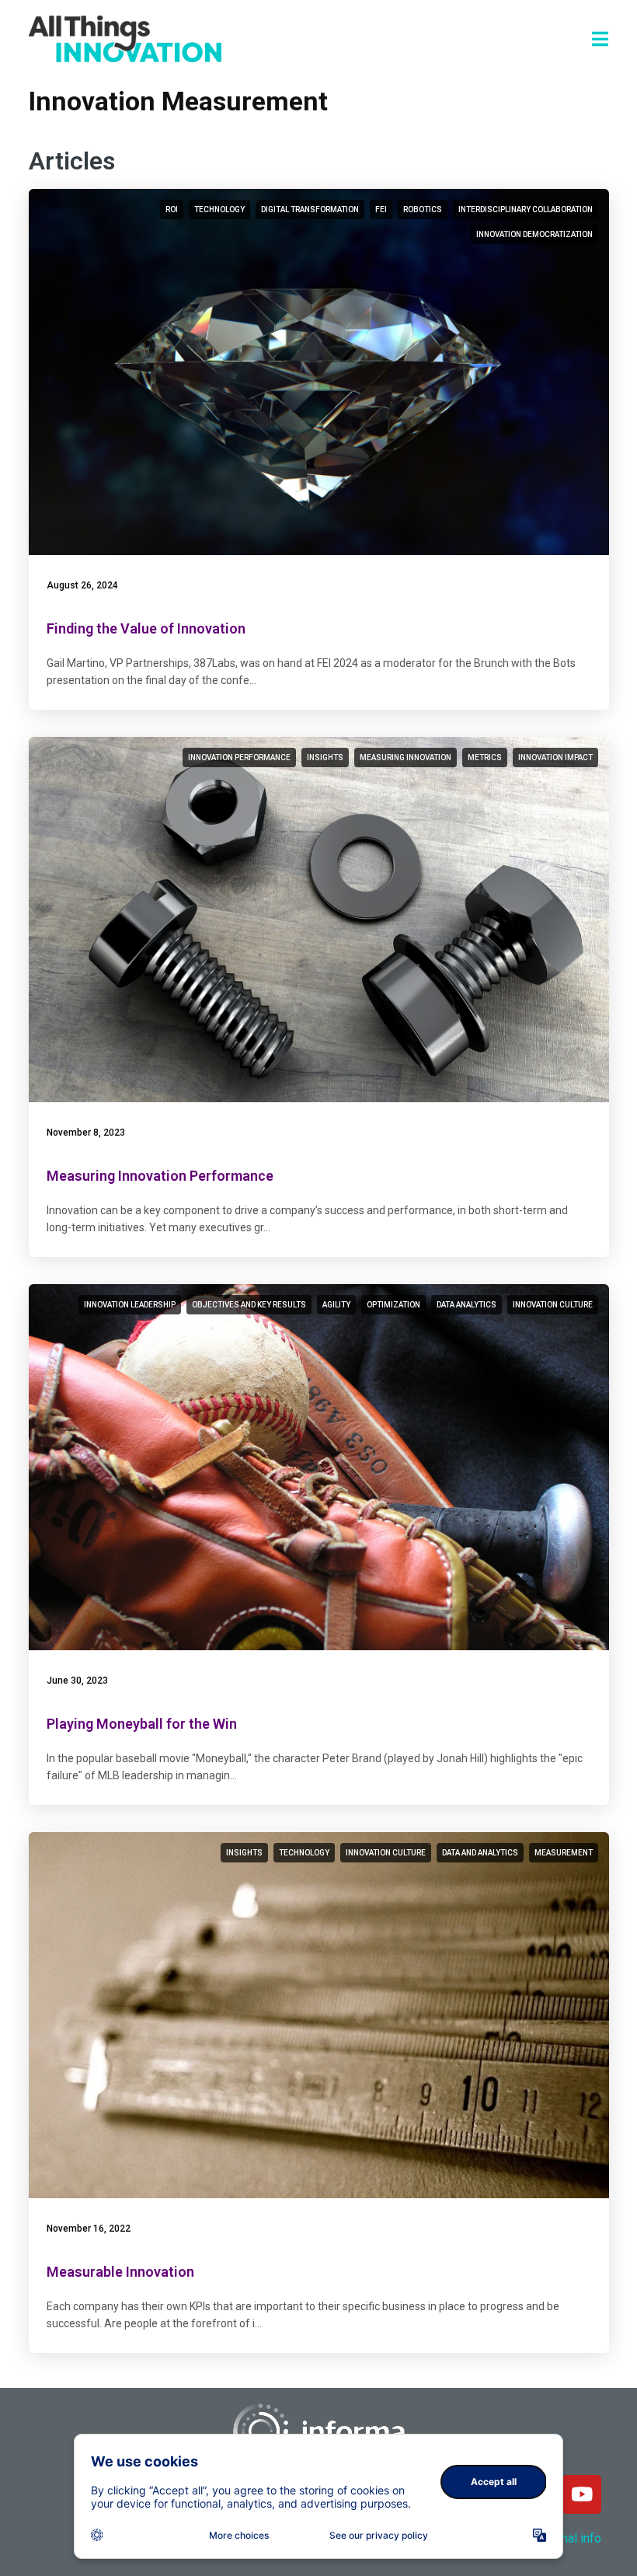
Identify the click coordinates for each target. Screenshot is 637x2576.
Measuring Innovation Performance (160, 1176)
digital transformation (310, 209)
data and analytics (480, 1853)
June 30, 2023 (77, 1681)
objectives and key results (249, 1305)
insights (325, 757)
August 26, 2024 (82, 585)
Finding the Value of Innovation (146, 628)
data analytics (466, 1305)
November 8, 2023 (86, 1133)
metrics (485, 757)
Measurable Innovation (120, 2272)
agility (336, 1305)
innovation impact (555, 757)
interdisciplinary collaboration (526, 209)
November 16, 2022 (89, 2229)
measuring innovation (406, 757)
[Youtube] (582, 2494)
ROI (172, 209)
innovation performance (239, 757)
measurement (564, 1853)
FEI (381, 209)
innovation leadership (130, 1305)
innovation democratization (534, 234)
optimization (393, 1305)
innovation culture (553, 1305)
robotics (423, 209)
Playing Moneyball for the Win (142, 1724)
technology (219, 209)
